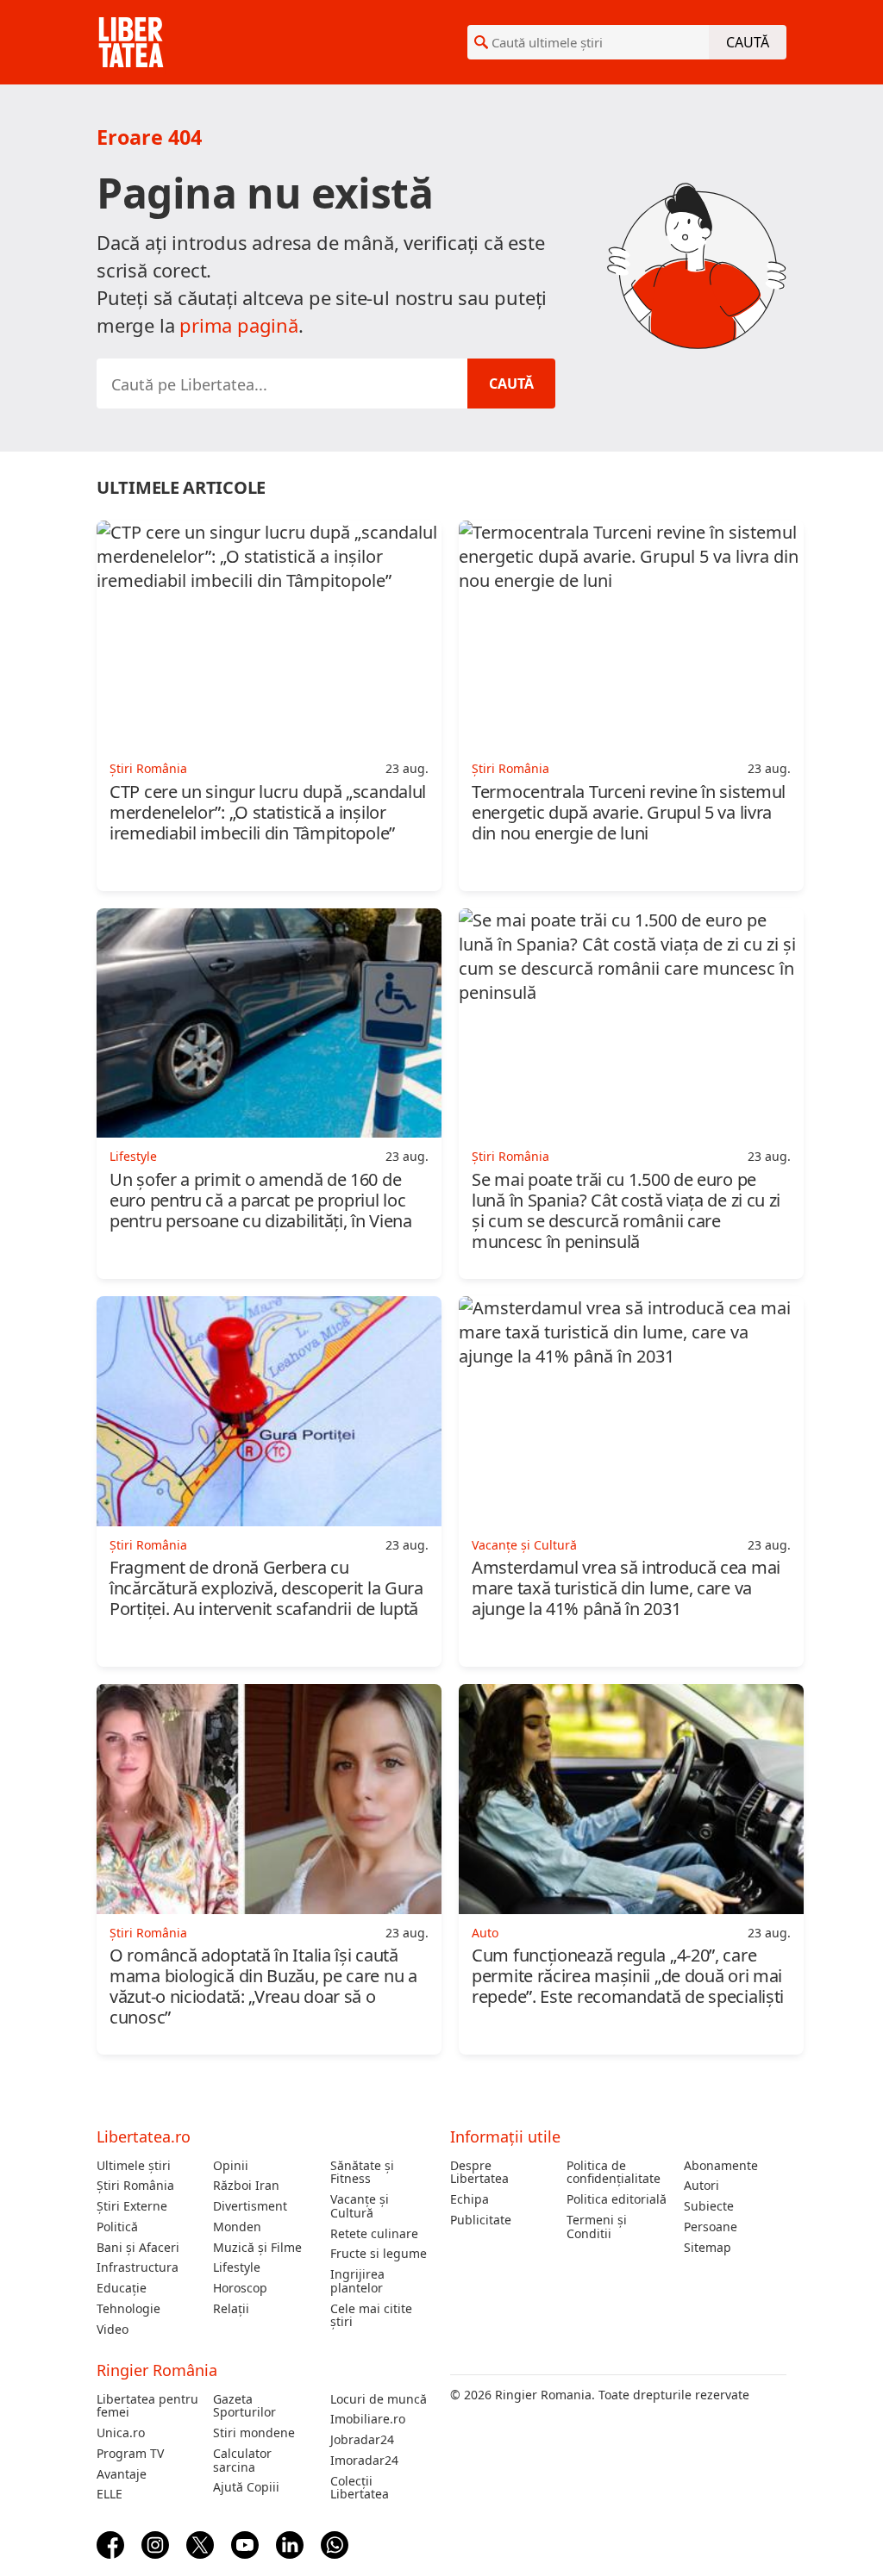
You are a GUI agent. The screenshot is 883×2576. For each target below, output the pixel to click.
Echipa (470, 2199)
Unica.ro (121, 2433)
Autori (701, 2186)
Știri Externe (132, 2206)
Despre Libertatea (479, 2173)
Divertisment (250, 2206)
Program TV (130, 2454)
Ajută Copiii (246, 2487)
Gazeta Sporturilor (244, 2406)
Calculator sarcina (242, 2461)
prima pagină (239, 325)
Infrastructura (138, 2267)
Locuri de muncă (379, 2399)
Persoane (711, 2227)
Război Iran (246, 2186)
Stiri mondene (254, 2433)
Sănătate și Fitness (362, 2173)
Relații (231, 2309)
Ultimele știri (134, 2166)
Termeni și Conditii (597, 2227)
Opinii (231, 2166)
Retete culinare (374, 2234)
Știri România (135, 2186)
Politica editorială (617, 2199)
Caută (748, 42)
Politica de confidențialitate (614, 2173)
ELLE (110, 2494)
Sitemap (708, 2248)
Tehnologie (128, 2309)
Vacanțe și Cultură (360, 2206)
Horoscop (240, 2288)
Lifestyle (237, 2267)
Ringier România (157, 2370)
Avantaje (122, 2474)
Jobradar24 (362, 2440)
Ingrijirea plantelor (357, 2281)
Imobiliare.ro (368, 2419)
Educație (122, 2288)
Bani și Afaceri (138, 2248)
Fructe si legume (379, 2254)
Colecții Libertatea (360, 2488)
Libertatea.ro (144, 2136)
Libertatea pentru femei (147, 2406)
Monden (237, 2227)
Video (113, 2330)
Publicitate (481, 2220)
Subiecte (709, 2206)
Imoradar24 (364, 2461)
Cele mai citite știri (371, 2316)
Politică (117, 2227)
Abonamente (721, 2166)
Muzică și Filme (257, 2248)
